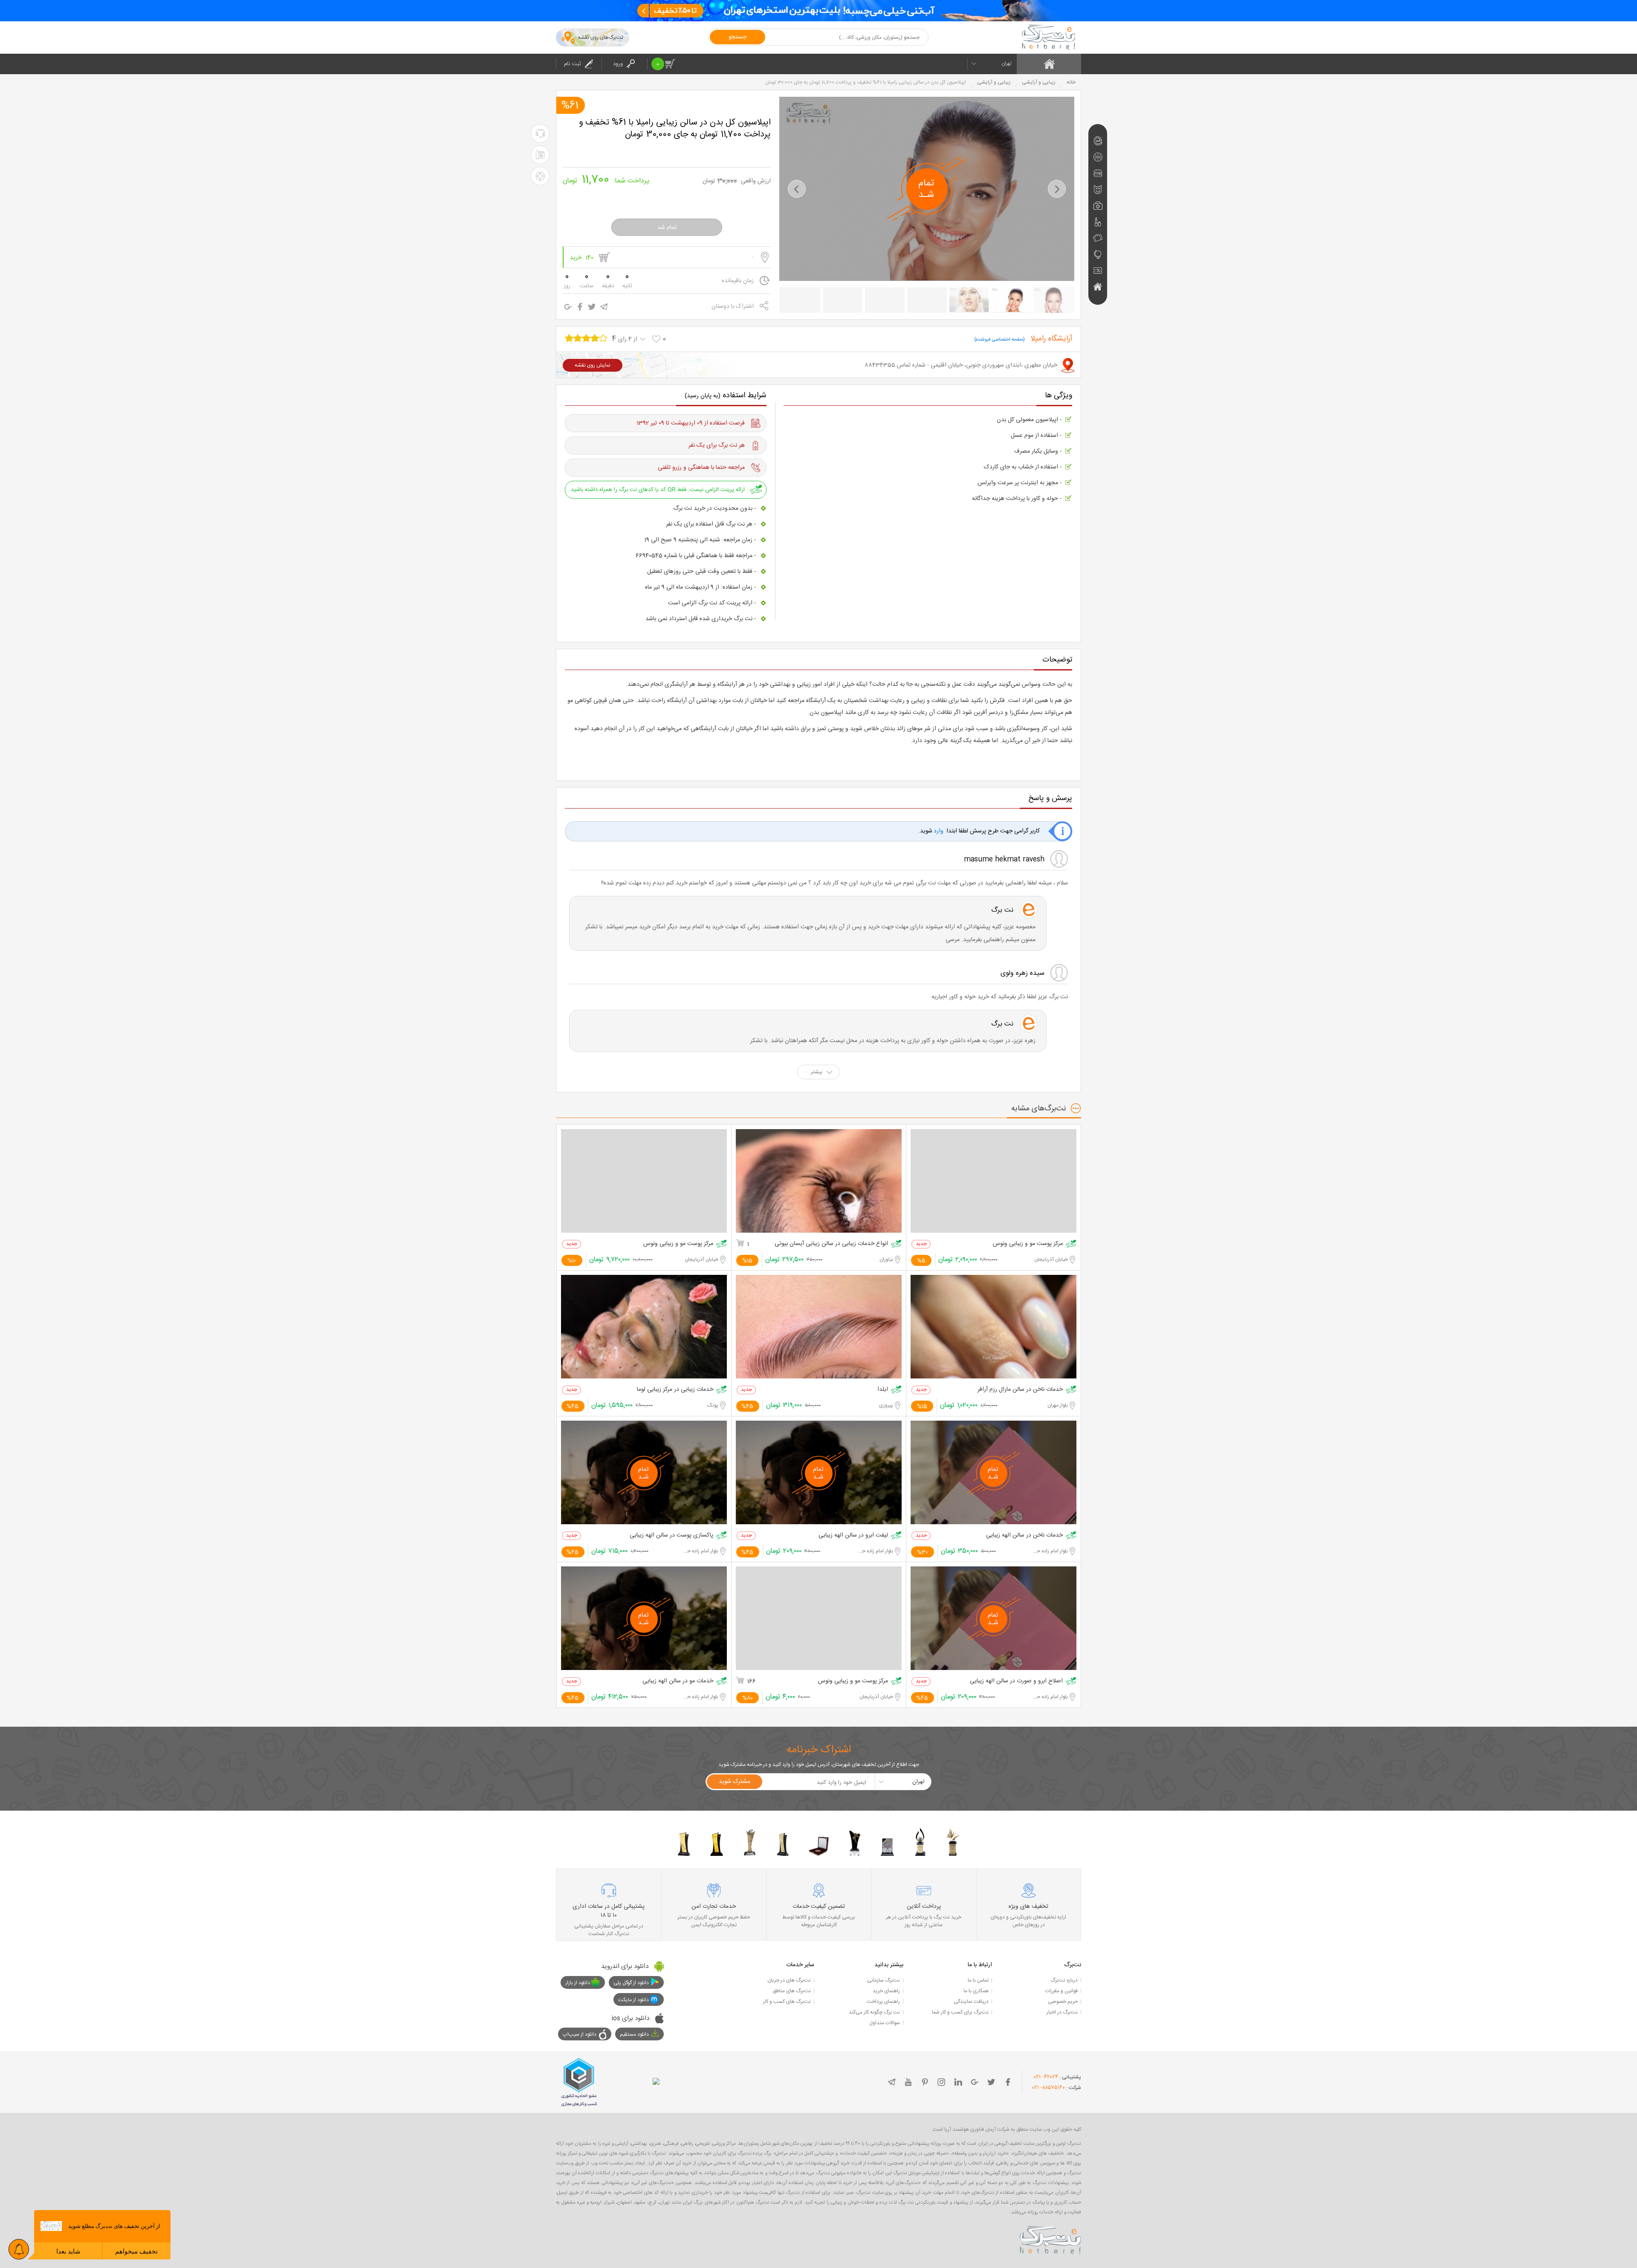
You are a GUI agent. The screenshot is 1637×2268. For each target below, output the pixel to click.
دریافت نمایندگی (971, 2002)
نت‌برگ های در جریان (789, 1980)
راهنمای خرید (886, 1991)
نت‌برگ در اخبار (1062, 2012)
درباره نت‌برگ (1064, 1980)
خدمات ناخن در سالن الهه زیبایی (1024, 1536)
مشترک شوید (735, 1782)
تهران (1006, 64)
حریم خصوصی (1063, 2002)
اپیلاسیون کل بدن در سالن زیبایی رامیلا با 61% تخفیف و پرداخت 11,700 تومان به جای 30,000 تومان (675, 129)
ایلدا (883, 1390)
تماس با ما (978, 1980)
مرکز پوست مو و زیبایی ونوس (1028, 1244)
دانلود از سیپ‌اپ (580, 2034)
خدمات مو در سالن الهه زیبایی (678, 1681)
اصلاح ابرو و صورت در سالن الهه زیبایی (1016, 1681)
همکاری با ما (976, 1991)
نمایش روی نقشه (593, 365)
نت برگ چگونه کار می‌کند (874, 2012)
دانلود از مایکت (633, 2000)
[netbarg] (1050, 2239)
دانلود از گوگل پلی (631, 1983)
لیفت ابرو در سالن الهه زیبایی (853, 1536)
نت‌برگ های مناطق (792, 1991)
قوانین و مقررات (1061, 1991)
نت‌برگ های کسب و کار (787, 2002)
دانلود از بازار (578, 1983)
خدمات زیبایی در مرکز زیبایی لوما (675, 1390)
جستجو (738, 37)
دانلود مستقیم (634, 2034)
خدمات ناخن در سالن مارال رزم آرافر (1020, 1390)
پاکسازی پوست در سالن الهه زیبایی (671, 1536)
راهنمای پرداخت (883, 2002)
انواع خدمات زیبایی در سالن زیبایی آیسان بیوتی (831, 1244)
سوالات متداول (885, 2023)
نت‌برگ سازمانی (884, 1980)
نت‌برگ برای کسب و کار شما (960, 2012)
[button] (797, 189)
